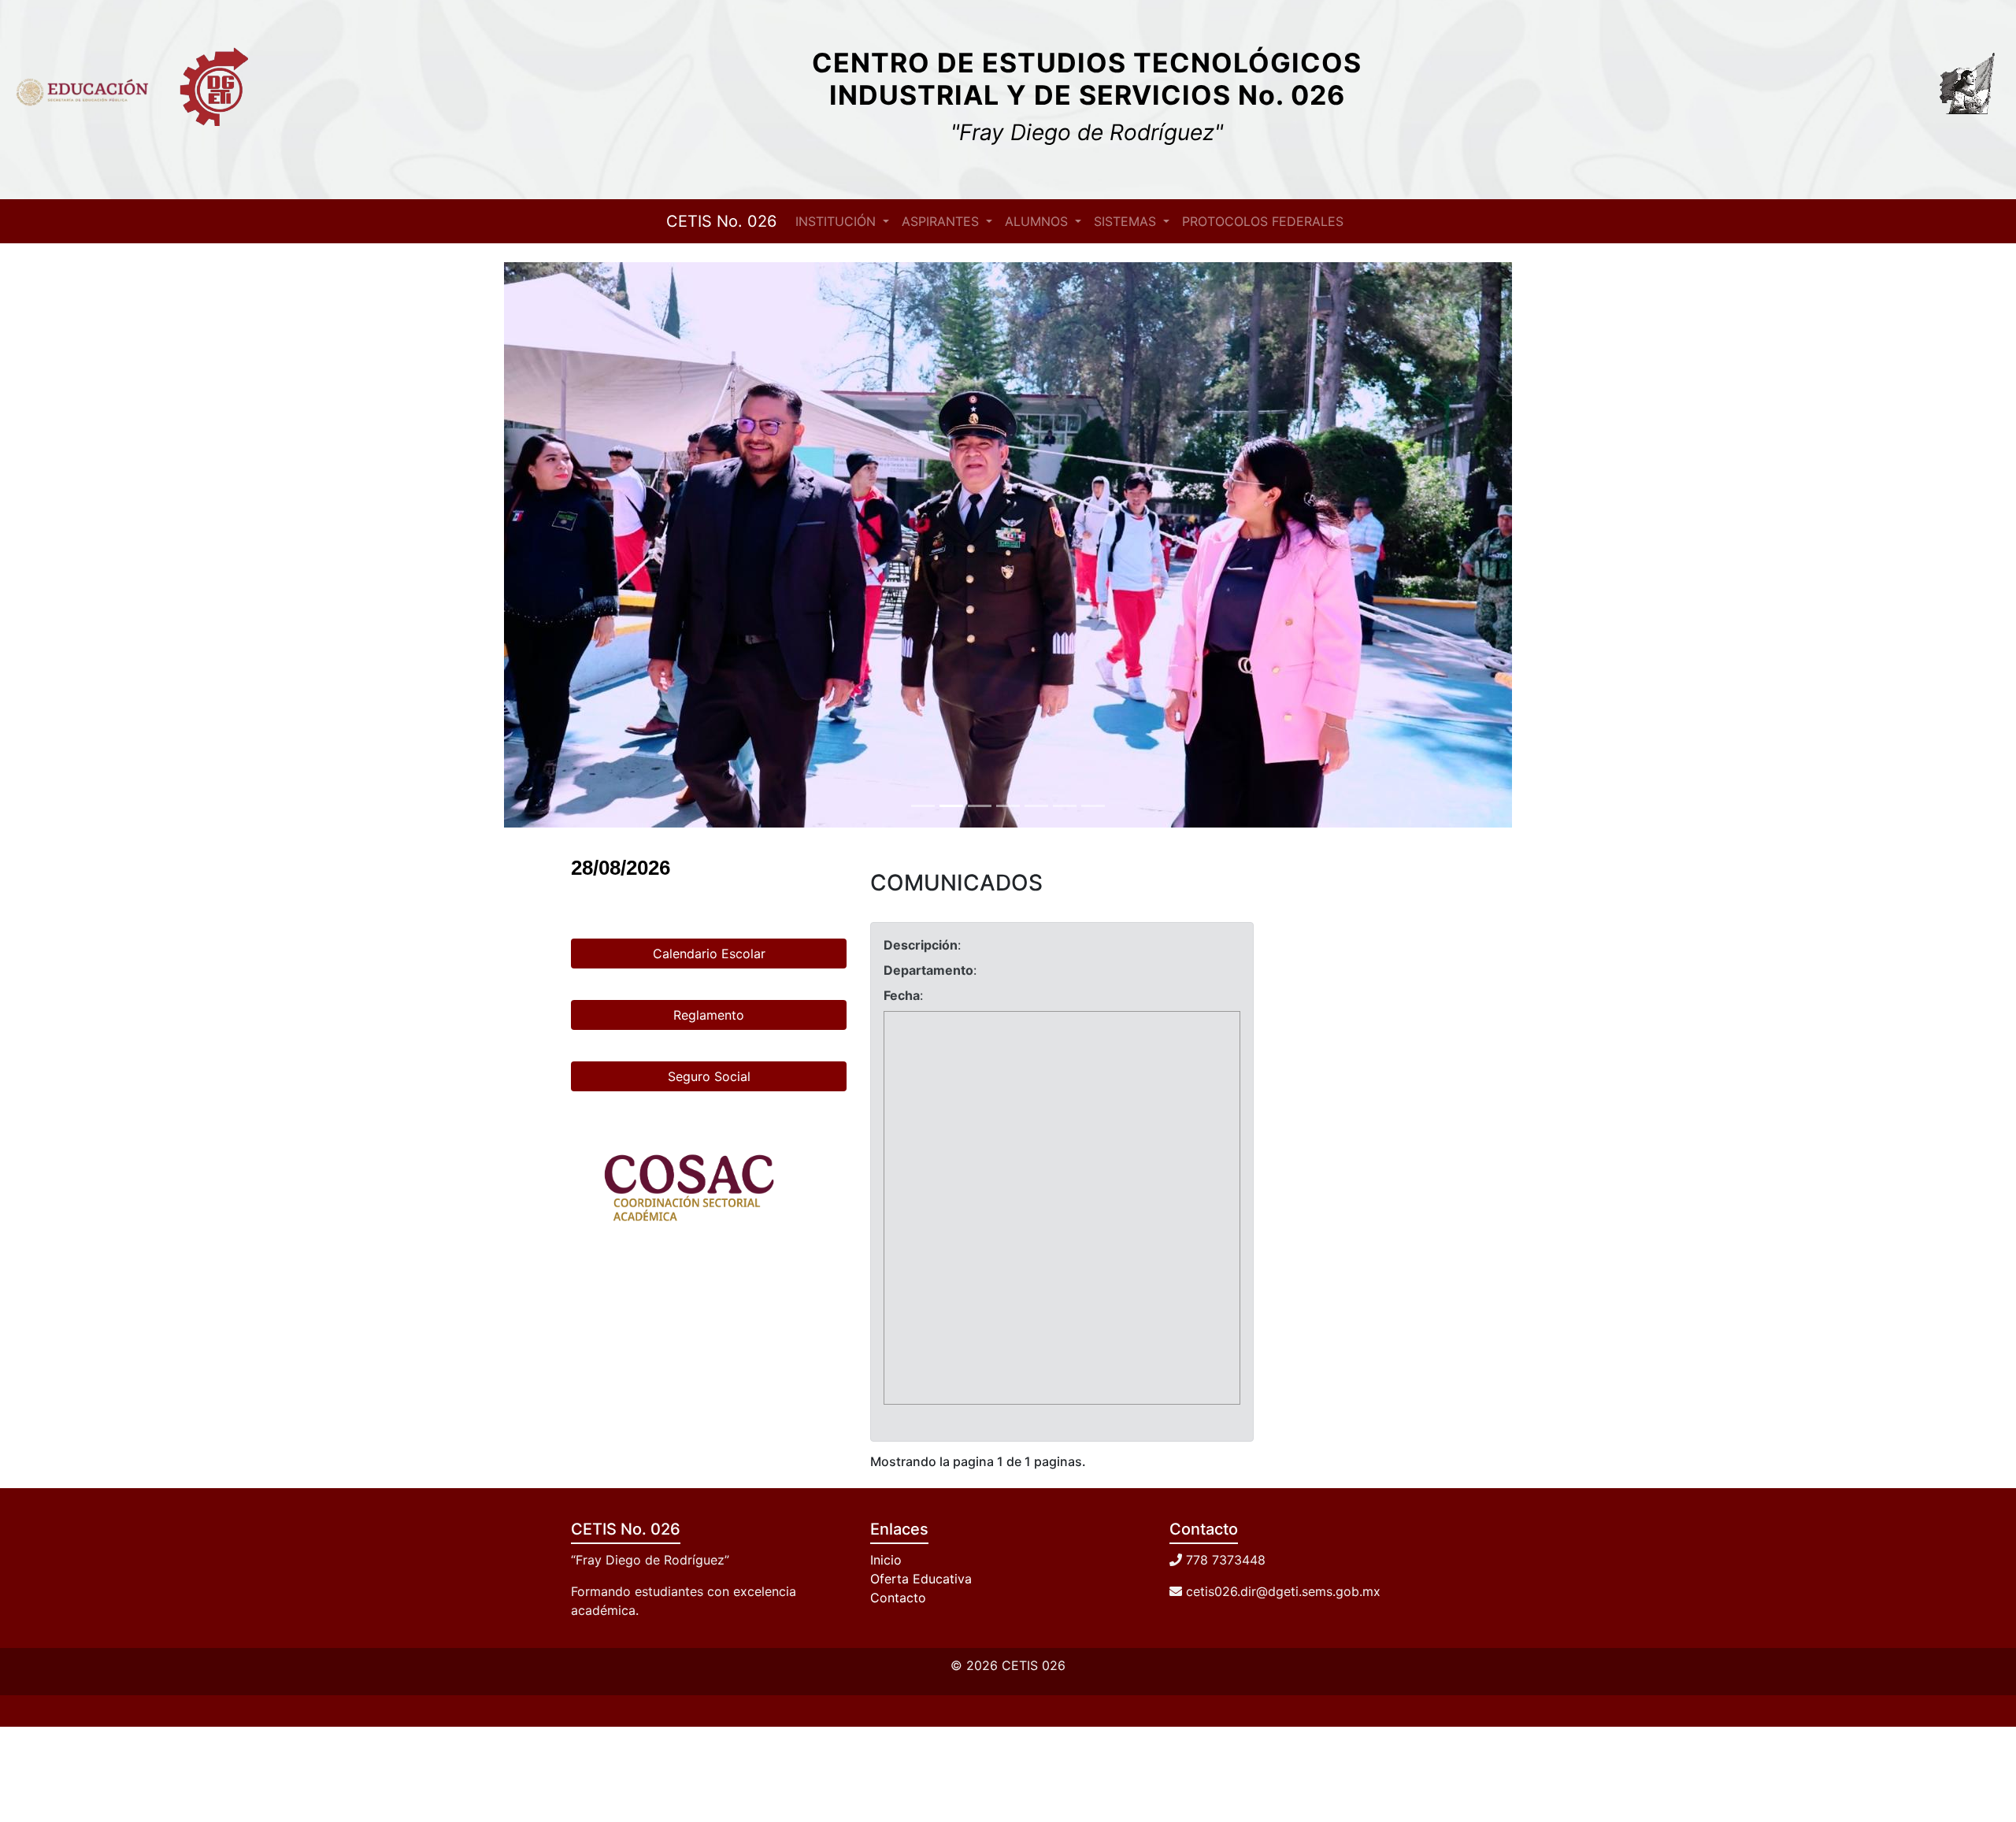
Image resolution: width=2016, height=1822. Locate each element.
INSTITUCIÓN (838, 221)
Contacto (898, 1598)
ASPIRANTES (942, 221)
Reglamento (709, 1015)
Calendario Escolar (709, 954)
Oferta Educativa (921, 1579)
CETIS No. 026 (721, 221)
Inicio (886, 1560)
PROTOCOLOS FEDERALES (1263, 221)
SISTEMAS (1127, 221)
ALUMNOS (1038, 221)
